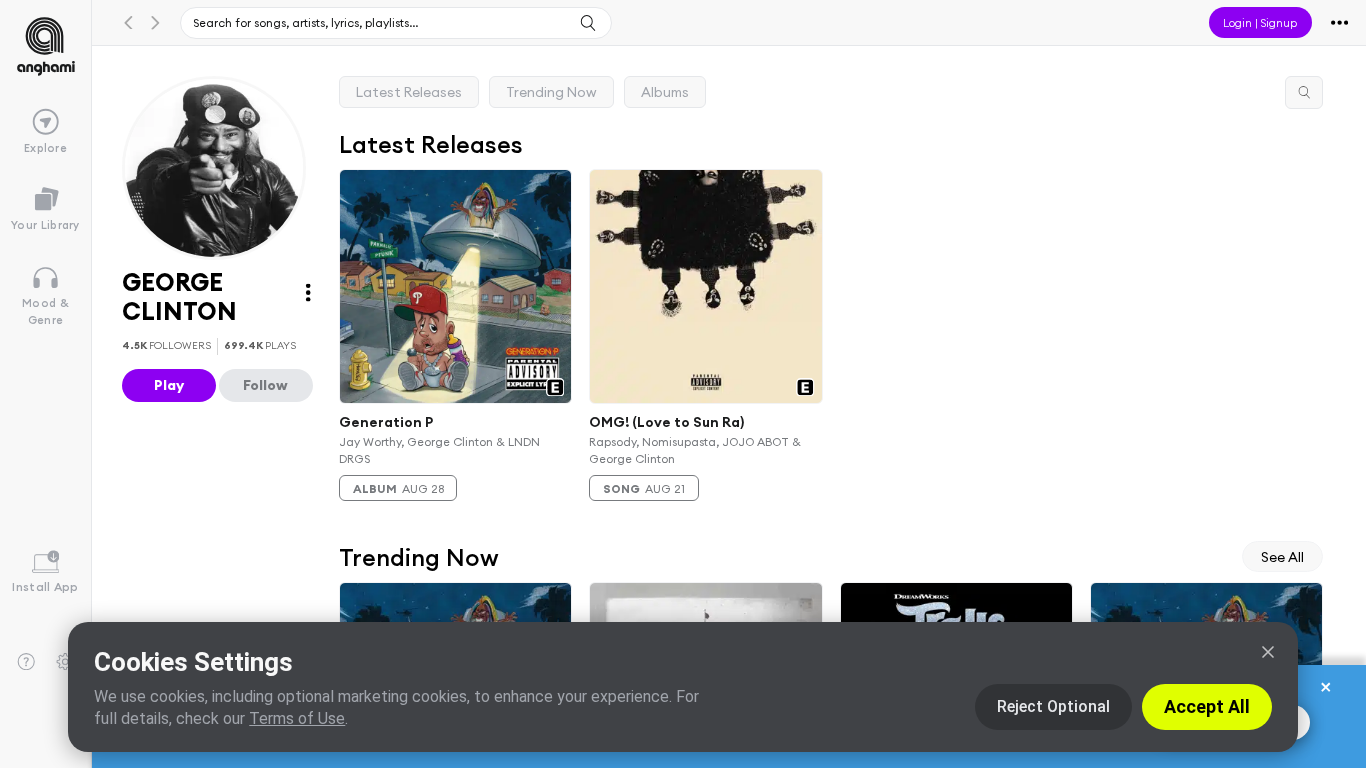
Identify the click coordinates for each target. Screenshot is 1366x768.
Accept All (1207, 706)
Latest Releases (409, 92)
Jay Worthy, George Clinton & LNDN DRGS (439, 450)
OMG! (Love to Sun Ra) (667, 422)
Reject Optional (1053, 706)
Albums (665, 92)
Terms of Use (297, 718)
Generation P (386, 422)
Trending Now (551, 92)
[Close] (1268, 652)
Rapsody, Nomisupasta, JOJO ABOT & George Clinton (696, 450)
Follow (265, 385)
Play (169, 385)
